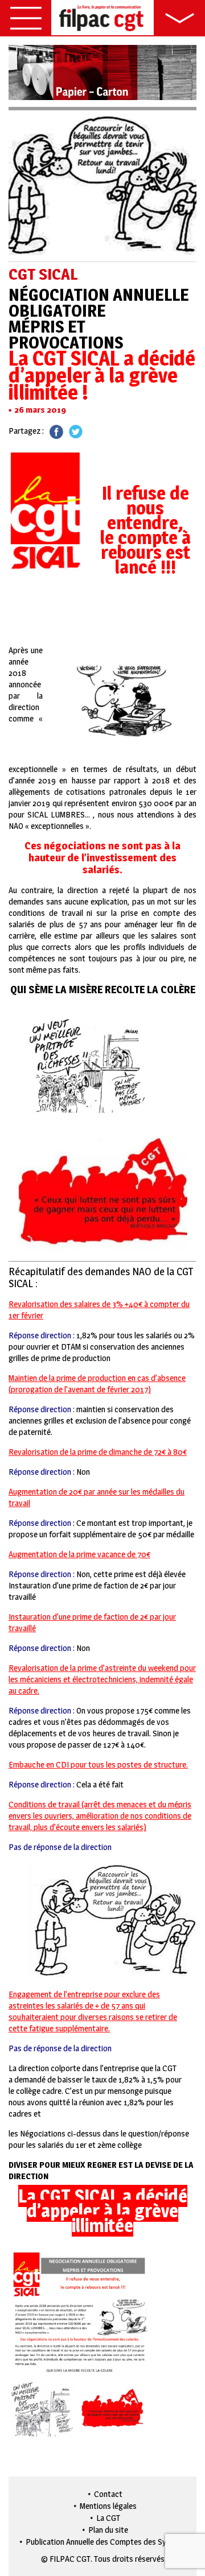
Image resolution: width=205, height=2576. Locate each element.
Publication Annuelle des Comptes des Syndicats (108, 2542)
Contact (108, 2494)
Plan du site (108, 2530)
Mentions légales (108, 2506)
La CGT (108, 2518)
